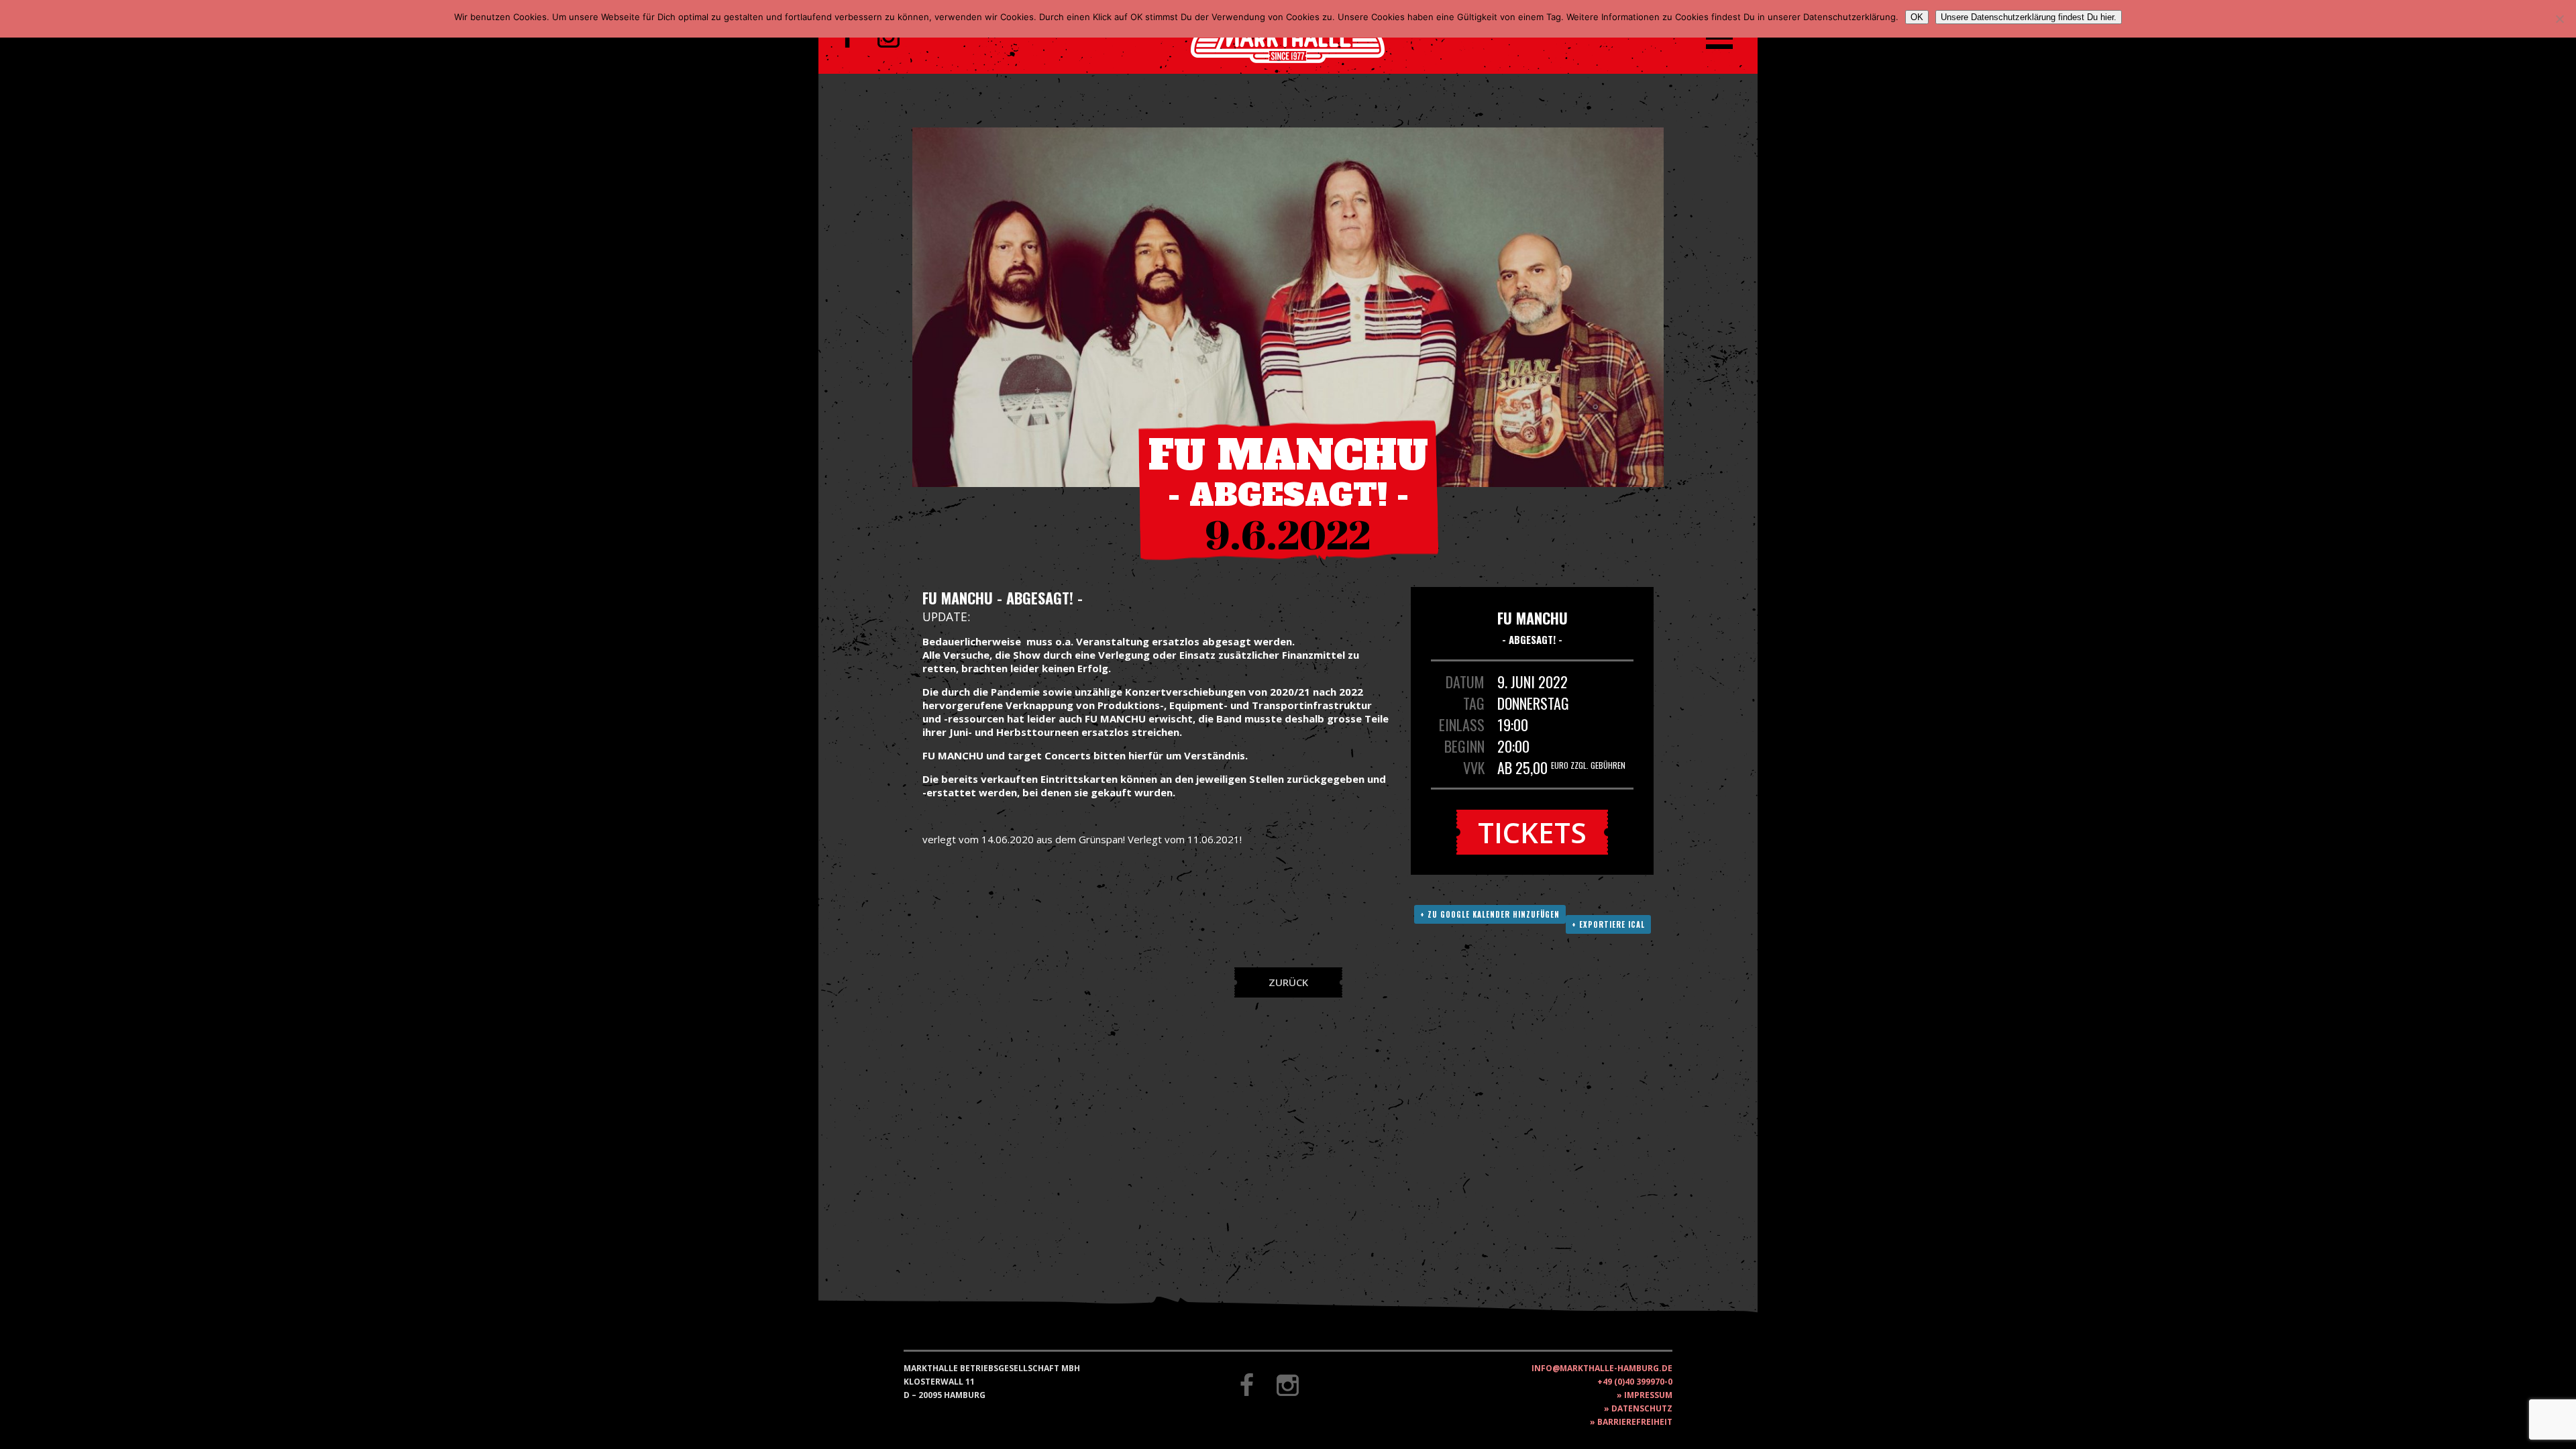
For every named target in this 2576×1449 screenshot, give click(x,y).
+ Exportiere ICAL (1608, 924)
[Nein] (2559, 19)
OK (1917, 17)
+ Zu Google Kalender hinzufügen (1490, 914)
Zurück (1288, 982)
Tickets (1532, 832)
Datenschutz (1642, 1408)
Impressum (1648, 1395)
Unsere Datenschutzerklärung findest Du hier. (2029, 17)
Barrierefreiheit (1635, 1422)
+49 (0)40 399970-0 (1635, 1382)
